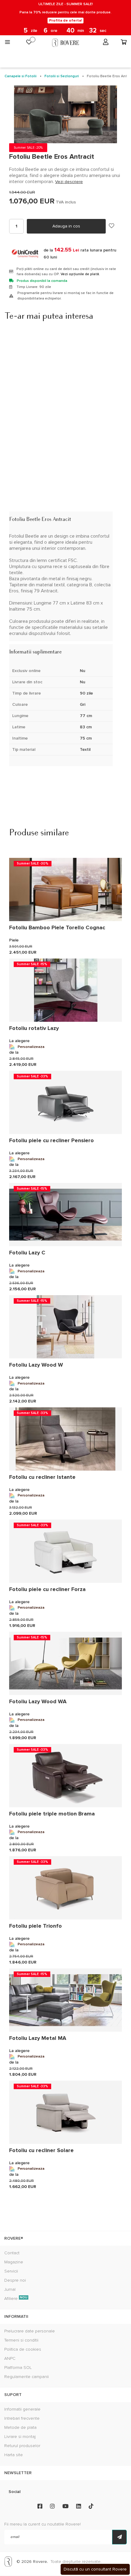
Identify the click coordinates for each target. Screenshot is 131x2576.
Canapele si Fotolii (21, 76)
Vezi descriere (69, 182)
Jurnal (10, 2289)
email (15, 2537)
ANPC (10, 2358)
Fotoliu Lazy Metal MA (38, 2038)
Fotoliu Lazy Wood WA (38, 1701)
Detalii (17, 510)
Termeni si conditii (21, 2340)
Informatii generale (22, 2409)
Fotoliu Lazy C (27, 1253)
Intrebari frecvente (22, 2418)
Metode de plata (20, 2427)
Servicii (11, 2271)
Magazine (14, 2262)
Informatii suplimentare (37, 643)
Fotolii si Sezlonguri (62, 76)
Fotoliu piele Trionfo (35, 1926)
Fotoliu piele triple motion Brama (52, 1814)
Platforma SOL (18, 2368)
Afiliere (16, 2299)
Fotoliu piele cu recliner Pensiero (51, 1140)
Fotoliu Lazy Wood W (36, 1365)
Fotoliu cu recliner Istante (42, 1477)
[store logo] (65, 43)
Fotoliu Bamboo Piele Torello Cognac (57, 927)
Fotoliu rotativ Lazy (34, 1028)
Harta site (14, 2455)
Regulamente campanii (27, 2377)
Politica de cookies (23, 2349)
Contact (12, 2253)
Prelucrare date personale (30, 2331)
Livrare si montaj (20, 2437)
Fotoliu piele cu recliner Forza (47, 1589)
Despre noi (15, 2280)
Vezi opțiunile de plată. (80, 274)
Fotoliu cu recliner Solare (41, 2150)
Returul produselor (22, 2446)
